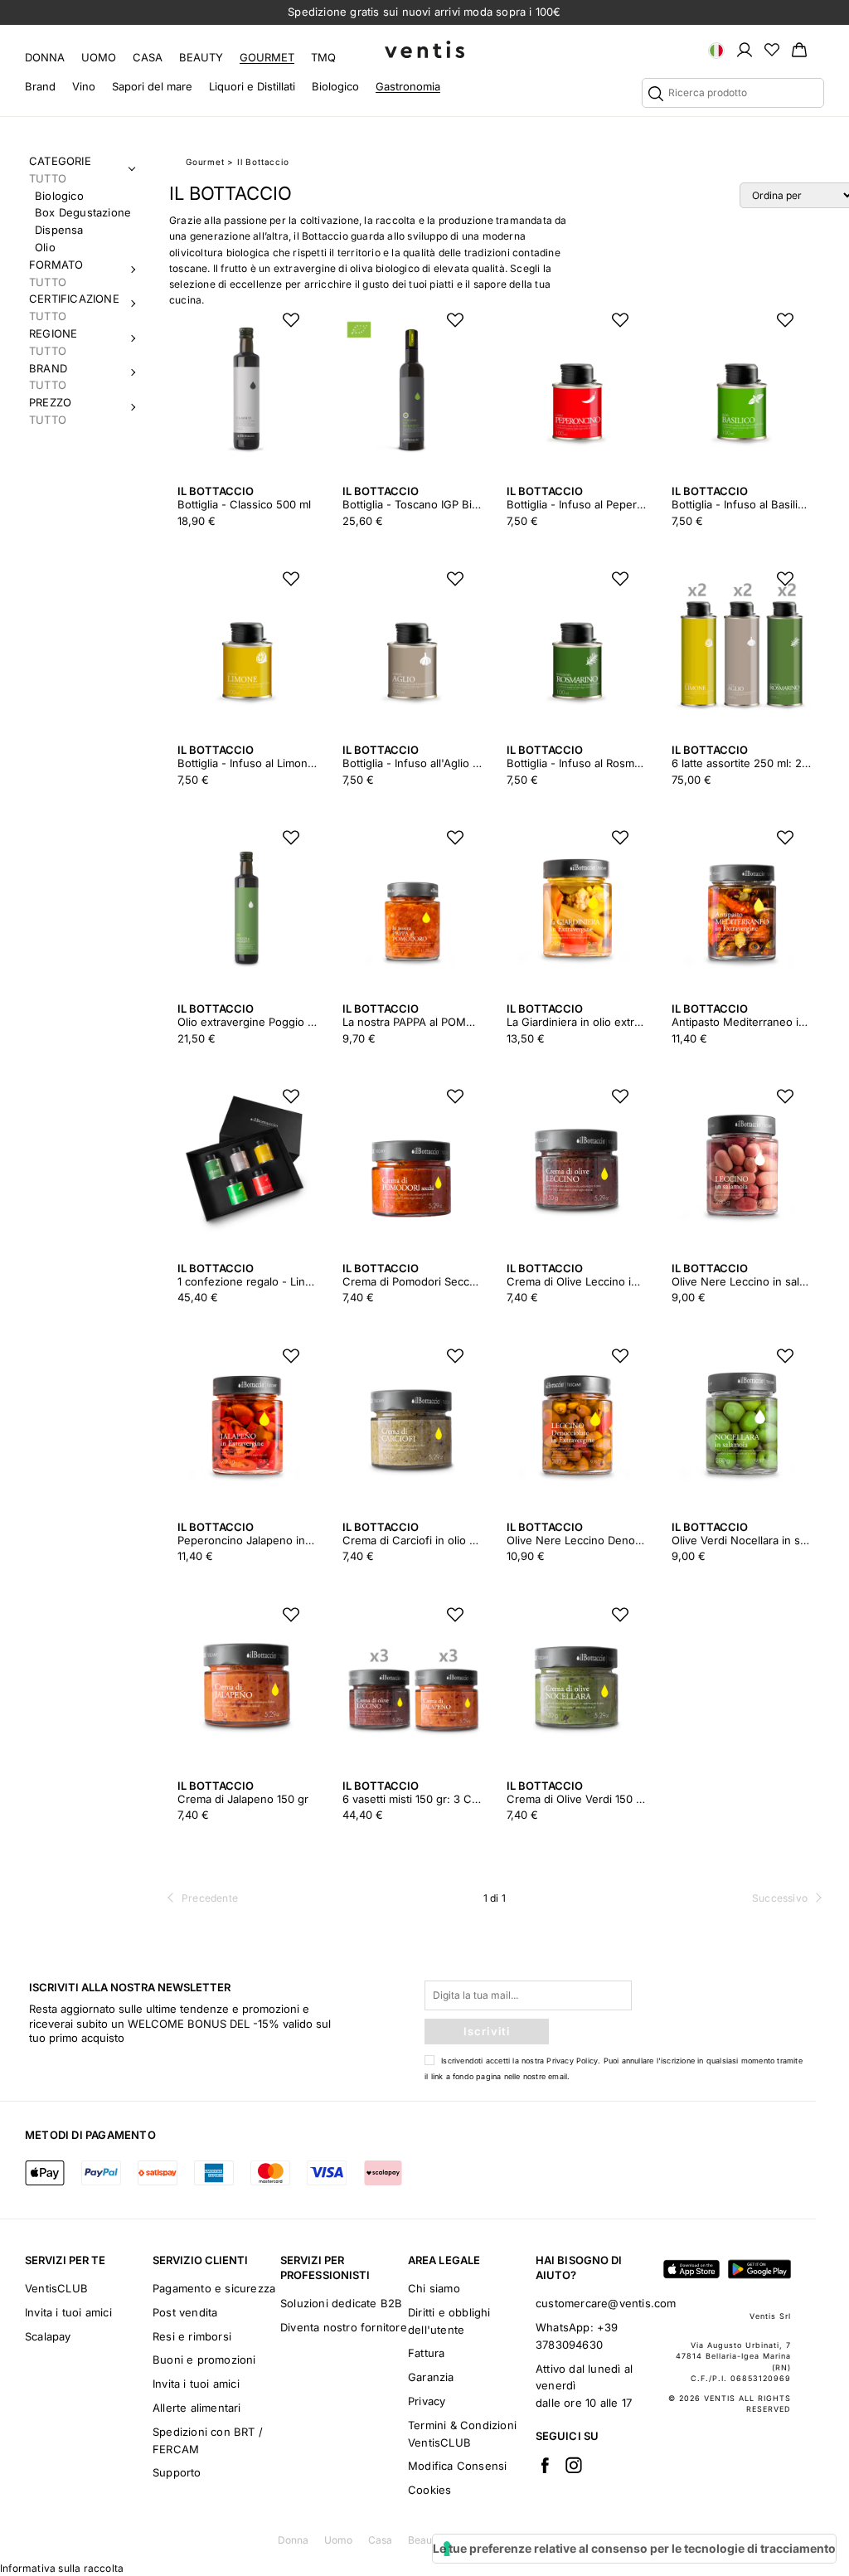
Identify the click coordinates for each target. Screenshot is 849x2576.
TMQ (323, 57)
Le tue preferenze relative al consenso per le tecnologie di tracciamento (634, 2548)
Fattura (426, 2353)
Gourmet (267, 57)
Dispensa (59, 230)
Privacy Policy (572, 2061)
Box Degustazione (83, 212)
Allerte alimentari (197, 2408)
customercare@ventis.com (606, 2303)
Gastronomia (408, 86)
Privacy (427, 2401)
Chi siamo (434, 2288)
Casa (148, 57)
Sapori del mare (152, 86)
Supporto (177, 2472)
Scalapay (48, 2336)
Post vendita (185, 2312)
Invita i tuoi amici (68, 2312)
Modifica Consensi (457, 2466)
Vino (84, 86)
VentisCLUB (56, 2288)
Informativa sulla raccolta (62, 2568)
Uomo (99, 57)
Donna (45, 57)
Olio (45, 247)
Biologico (335, 86)
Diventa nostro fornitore (344, 2327)
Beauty (201, 57)
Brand (40, 86)
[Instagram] (574, 2465)
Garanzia (431, 2377)
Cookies (429, 2490)
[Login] (745, 49)
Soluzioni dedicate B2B (341, 2303)
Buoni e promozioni (204, 2360)
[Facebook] (545, 2465)
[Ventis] (424, 49)
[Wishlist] (772, 49)
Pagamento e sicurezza (214, 2288)
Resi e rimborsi (192, 2336)
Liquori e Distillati (252, 86)
